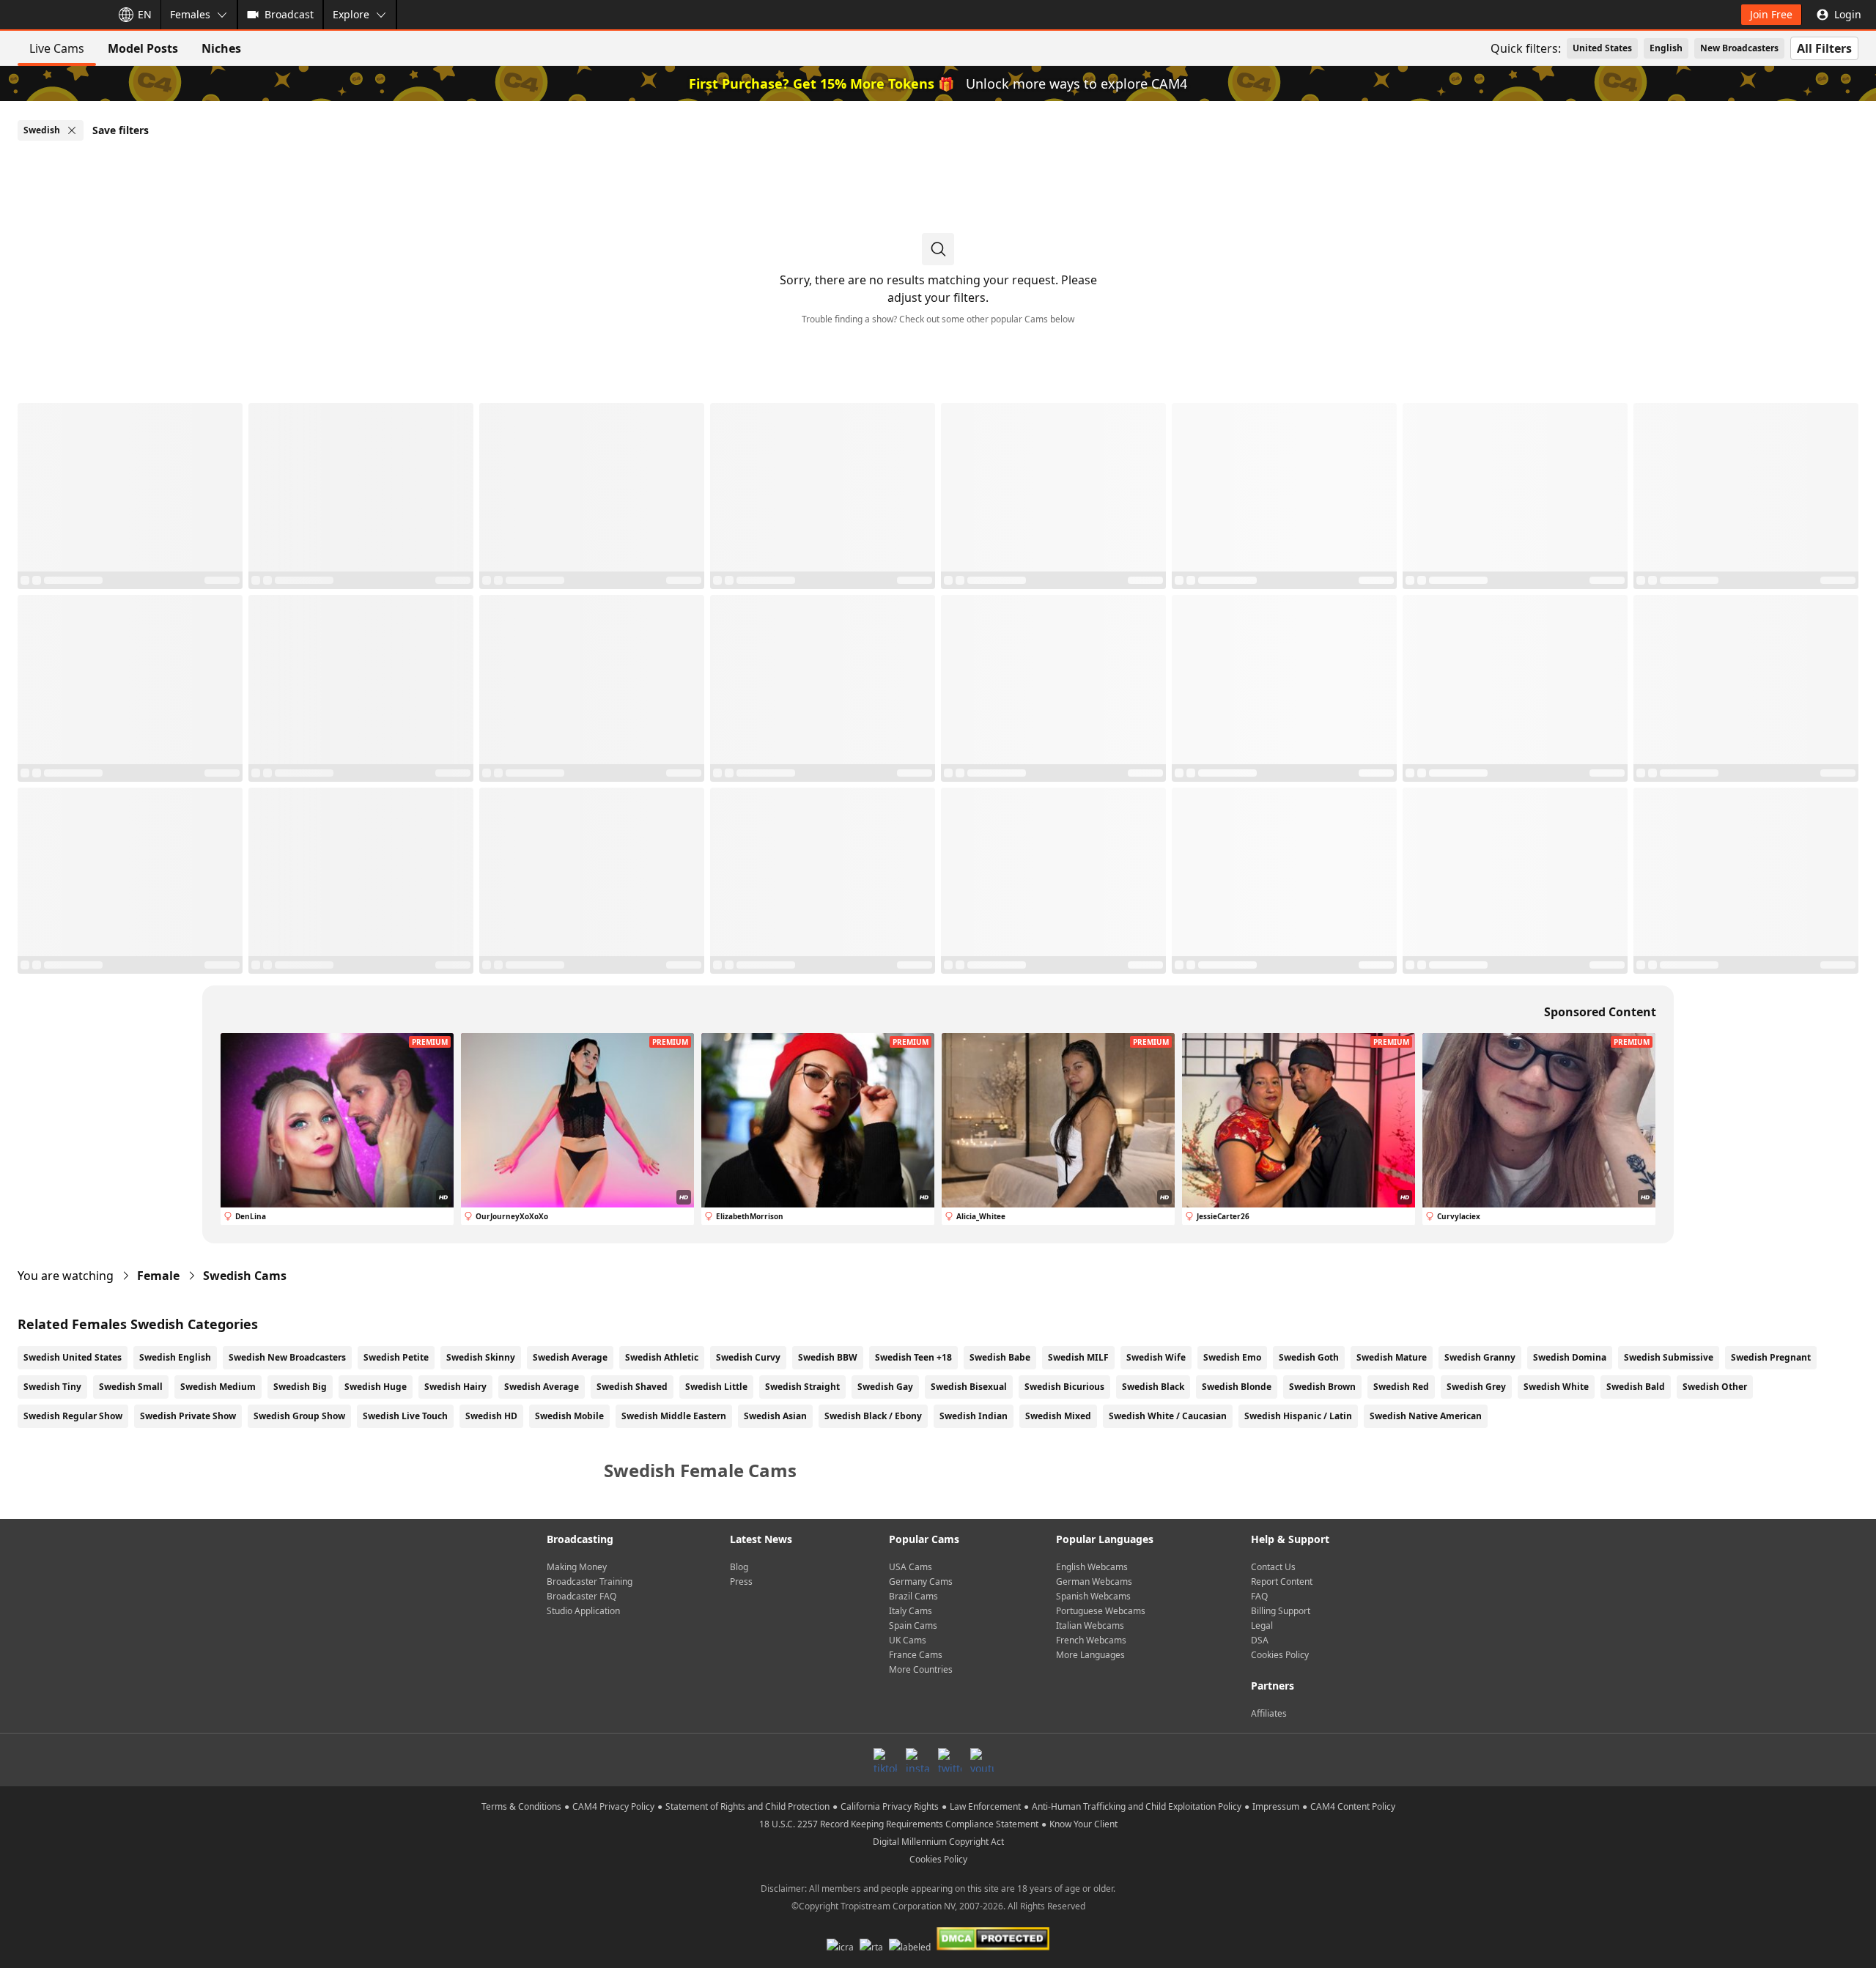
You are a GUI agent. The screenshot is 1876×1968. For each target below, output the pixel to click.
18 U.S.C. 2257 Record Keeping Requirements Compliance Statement (899, 1824)
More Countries (921, 1669)
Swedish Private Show (188, 1416)
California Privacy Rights (890, 1806)
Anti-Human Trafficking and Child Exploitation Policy (1137, 1806)
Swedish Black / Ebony (873, 1416)
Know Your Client (1083, 1824)
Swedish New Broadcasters (287, 1357)
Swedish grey (1476, 1387)
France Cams (916, 1655)
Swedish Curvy (748, 1357)
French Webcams (1091, 1640)
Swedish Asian (775, 1416)
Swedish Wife (1156, 1357)
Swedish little (716, 1387)
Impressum (1276, 1806)
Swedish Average (570, 1357)
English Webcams (1092, 1567)
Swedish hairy (455, 1387)
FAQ (1259, 1596)
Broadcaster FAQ (581, 1596)
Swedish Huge (376, 1387)
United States (1602, 48)
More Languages (1090, 1655)
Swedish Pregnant (1771, 1357)
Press (741, 1582)
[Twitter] (950, 1760)
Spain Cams (913, 1625)
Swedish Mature (1392, 1357)
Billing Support (1281, 1611)
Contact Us (1273, 1567)
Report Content (1282, 1582)
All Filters (1824, 48)
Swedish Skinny (481, 1357)
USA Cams (911, 1567)
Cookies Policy (1280, 1655)
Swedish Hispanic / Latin (1298, 1416)
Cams (245, 1276)
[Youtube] (982, 1760)
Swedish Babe (1000, 1357)
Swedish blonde (1237, 1387)
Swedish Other (1715, 1387)
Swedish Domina (1570, 1357)
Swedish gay (885, 1387)
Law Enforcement (985, 1806)
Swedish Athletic (662, 1357)
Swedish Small (131, 1387)
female (158, 1276)
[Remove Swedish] (72, 130)
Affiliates (1269, 1713)
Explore (351, 14)
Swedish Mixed (1058, 1416)
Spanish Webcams (1093, 1596)
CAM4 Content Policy (1353, 1806)
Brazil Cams (913, 1596)
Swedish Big (300, 1387)
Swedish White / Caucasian (1168, 1416)
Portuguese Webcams (1101, 1611)
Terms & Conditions (521, 1806)
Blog (739, 1567)
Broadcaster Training (590, 1582)
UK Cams (908, 1640)
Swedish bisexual (969, 1387)
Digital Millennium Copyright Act (938, 1842)
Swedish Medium (218, 1387)
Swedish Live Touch (405, 1416)
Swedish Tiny (52, 1387)
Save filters (121, 130)
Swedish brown (1322, 1387)
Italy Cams (911, 1611)
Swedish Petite (396, 1357)
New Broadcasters (1739, 48)
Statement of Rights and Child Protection (747, 1806)
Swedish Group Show (299, 1416)
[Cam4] (53, 15)
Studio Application (583, 1611)
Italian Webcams (1090, 1625)
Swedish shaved (632, 1387)
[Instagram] (917, 1760)
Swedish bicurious (1064, 1387)
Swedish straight (802, 1387)
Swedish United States (73, 1357)
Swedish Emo (1232, 1357)
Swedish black (1153, 1387)
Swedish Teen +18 (913, 1357)
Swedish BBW (828, 1357)
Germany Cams (921, 1582)
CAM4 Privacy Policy (613, 1806)
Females (190, 14)
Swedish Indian (974, 1416)
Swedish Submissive (1669, 1357)
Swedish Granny (1480, 1357)
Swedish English (175, 1357)
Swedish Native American (1426, 1416)
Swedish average (542, 1387)
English (1666, 48)
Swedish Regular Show (73, 1416)
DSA (1260, 1640)
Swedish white (1556, 1387)
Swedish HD (491, 1416)
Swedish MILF (1078, 1357)
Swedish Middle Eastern (674, 1416)
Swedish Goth (1309, 1357)
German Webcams (1094, 1582)
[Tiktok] (885, 1760)
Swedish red (1401, 1387)
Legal (1262, 1625)
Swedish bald (1636, 1387)
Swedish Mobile (569, 1416)
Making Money (577, 1567)
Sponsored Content (1600, 1012)
